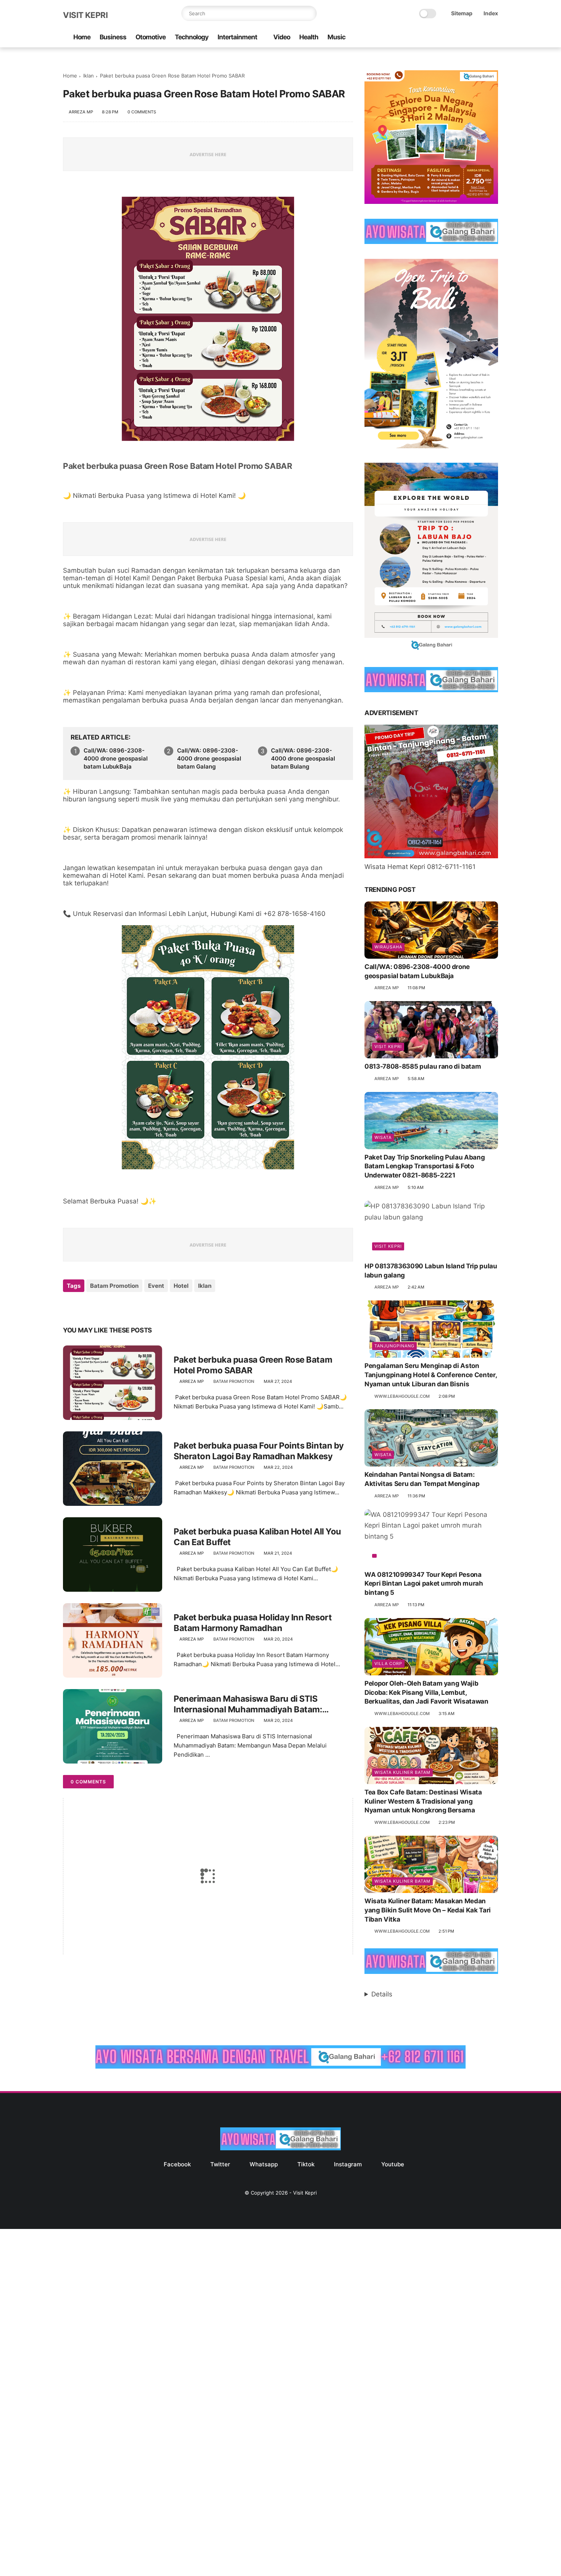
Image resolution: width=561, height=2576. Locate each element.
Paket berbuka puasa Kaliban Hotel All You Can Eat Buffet (257, 1537)
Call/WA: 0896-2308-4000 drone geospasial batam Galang (209, 758)
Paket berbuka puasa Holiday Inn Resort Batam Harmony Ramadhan (253, 1623)
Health (309, 37)
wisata (383, 1137)
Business (113, 37)
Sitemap (462, 13)
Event (156, 1286)
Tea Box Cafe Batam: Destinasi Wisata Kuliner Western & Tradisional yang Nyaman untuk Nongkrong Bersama (423, 1801)
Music (336, 37)
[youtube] (494, 38)
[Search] (309, 13)
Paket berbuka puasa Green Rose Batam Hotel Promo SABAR (177, 466)
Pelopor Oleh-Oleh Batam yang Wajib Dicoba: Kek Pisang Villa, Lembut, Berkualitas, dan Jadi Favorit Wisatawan (426, 1693)
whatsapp (264, 2164)
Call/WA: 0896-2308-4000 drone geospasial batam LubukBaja (116, 758)
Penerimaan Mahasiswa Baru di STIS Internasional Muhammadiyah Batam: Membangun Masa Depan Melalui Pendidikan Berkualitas (263, 1704)
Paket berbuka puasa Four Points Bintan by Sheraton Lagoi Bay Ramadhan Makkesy (259, 1451)
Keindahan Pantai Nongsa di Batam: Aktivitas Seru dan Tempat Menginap (422, 1479)
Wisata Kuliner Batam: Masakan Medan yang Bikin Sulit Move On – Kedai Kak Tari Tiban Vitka (428, 1910)
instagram (348, 2164)
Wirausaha (388, 947)
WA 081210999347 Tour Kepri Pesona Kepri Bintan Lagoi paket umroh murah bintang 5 (424, 1584)
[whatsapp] (457, 38)
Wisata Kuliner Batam (402, 1772)
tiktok (306, 2164)
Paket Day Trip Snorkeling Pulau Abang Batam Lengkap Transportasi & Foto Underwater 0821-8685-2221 (425, 1166)
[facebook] (433, 38)
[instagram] (482, 38)
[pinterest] (115, 1306)
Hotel (181, 1286)
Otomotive (151, 37)
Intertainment (237, 37)
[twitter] (445, 38)
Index (491, 13)
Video (282, 37)
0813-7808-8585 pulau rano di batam (423, 1066)
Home (82, 37)
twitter (220, 2164)
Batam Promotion (114, 1286)
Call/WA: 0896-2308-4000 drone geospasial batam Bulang (303, 758)
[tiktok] (469, 38)
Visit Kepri (85, 15)
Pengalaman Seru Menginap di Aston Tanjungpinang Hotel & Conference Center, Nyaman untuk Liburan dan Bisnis (430, 1375)
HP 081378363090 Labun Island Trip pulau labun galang (431, 1271)
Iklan (89, 76)
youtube (393, 2164)
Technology (192, 37)
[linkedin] (131, 1306)
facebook (177, 2164)
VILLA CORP (388, 1663)
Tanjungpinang (394, 1346)
